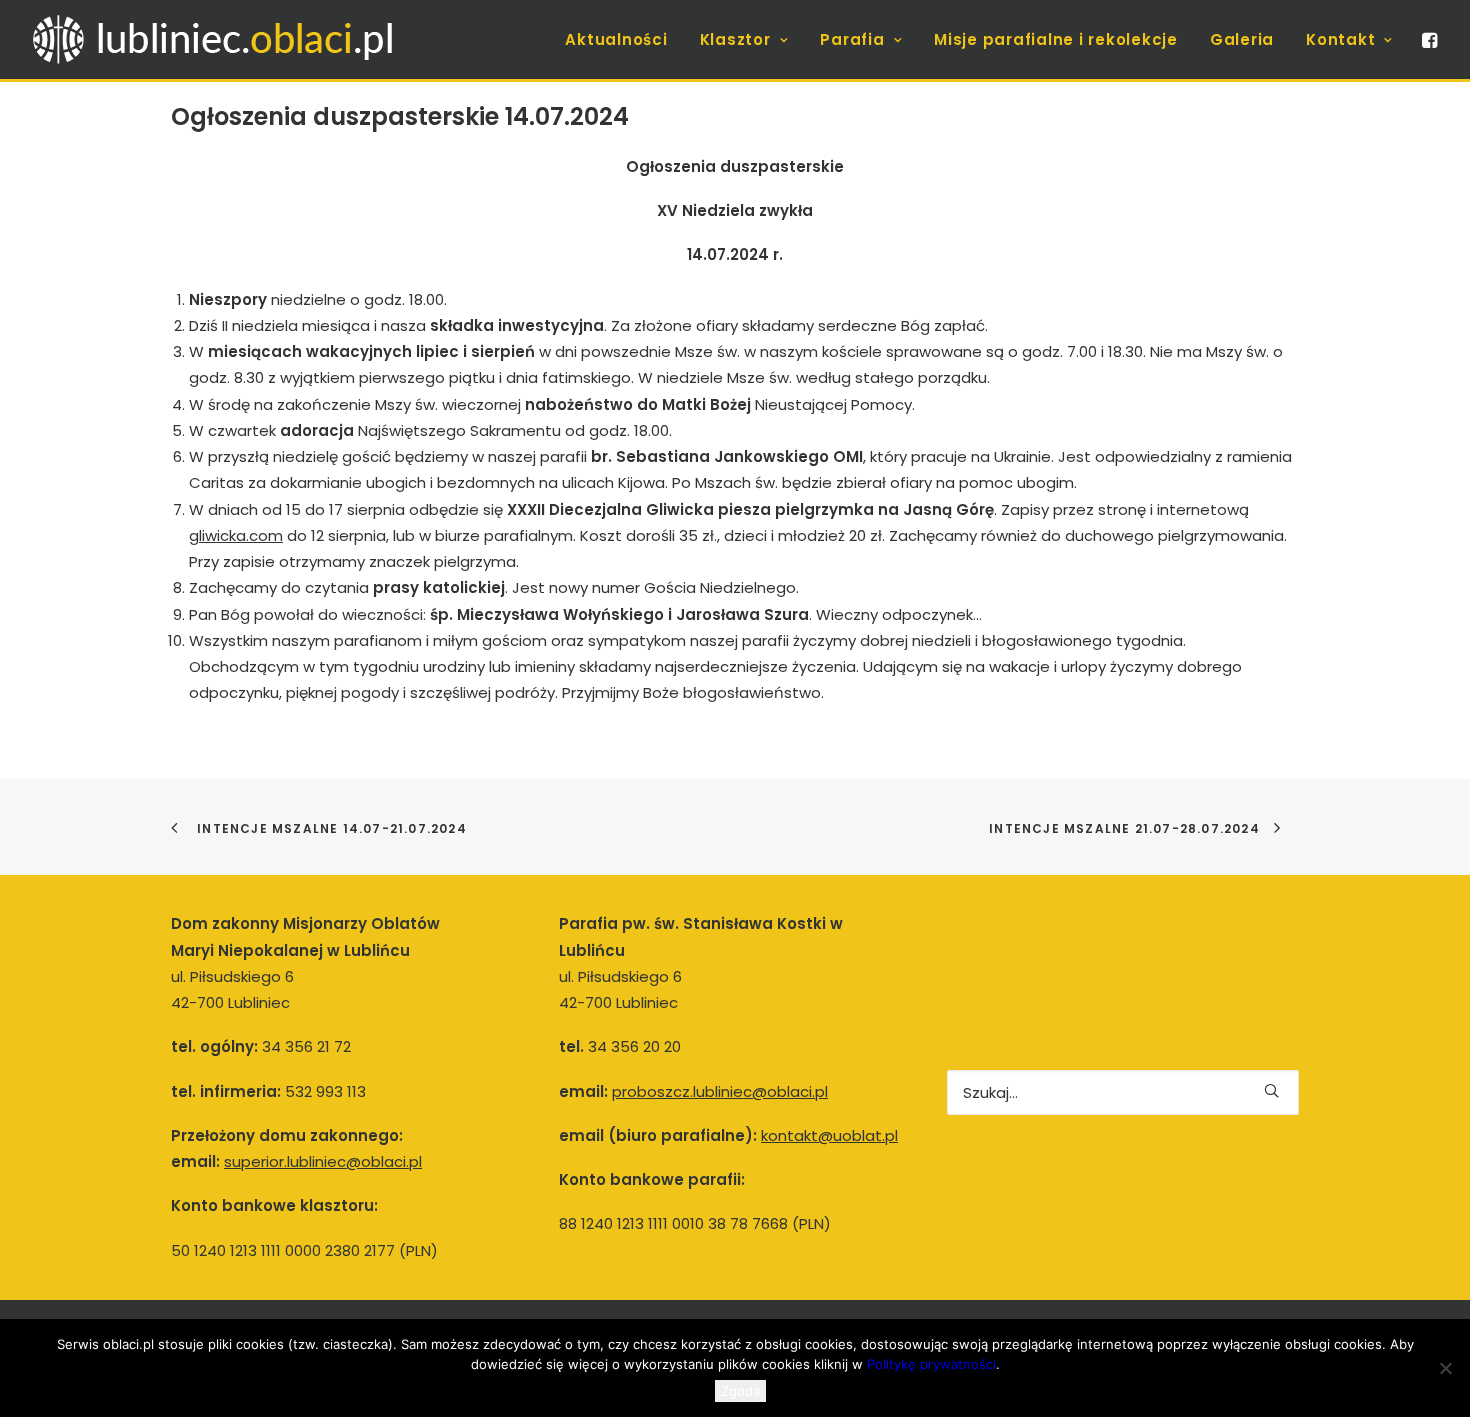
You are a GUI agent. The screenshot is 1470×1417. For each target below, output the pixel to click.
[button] (1428, 39)
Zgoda (740, 1391)
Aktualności (616, 39)
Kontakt (1340, 39)
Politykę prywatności (931, 1364)
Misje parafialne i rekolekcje (1056, 39)
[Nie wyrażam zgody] (1445, 1368)
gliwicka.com (236, 535)
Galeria (1242, 39)
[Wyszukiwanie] (1123, 1092)
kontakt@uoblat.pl (829, 1135)
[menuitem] (616, 39)
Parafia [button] (852, 39)
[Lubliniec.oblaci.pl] (232, 39)
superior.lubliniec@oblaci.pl (323, 1161)
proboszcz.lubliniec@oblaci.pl (720, 1091)
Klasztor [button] (735, 39)
